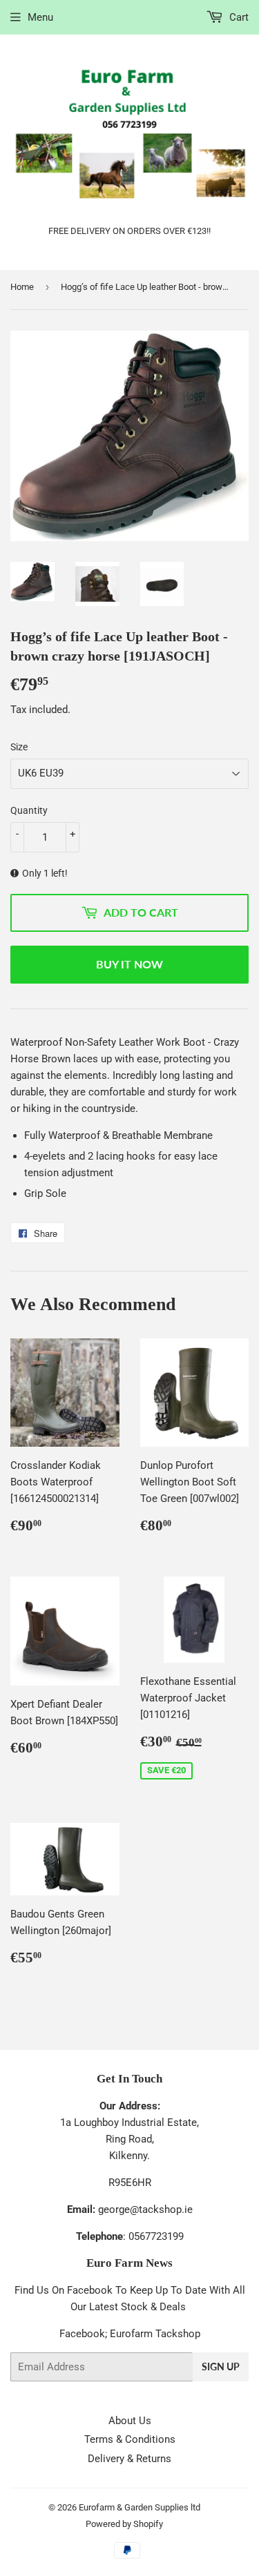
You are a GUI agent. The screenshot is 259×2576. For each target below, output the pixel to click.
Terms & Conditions (130, 2439)
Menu (40, 17)
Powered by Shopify (124, 2524)
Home (22, 287)
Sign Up (221, 2367)
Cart (238, 17)
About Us (130, 2421)
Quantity (29, 810)
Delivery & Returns (129, 2459)
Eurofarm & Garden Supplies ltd (140, 2507)
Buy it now (129, 964)
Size (19, 747)
